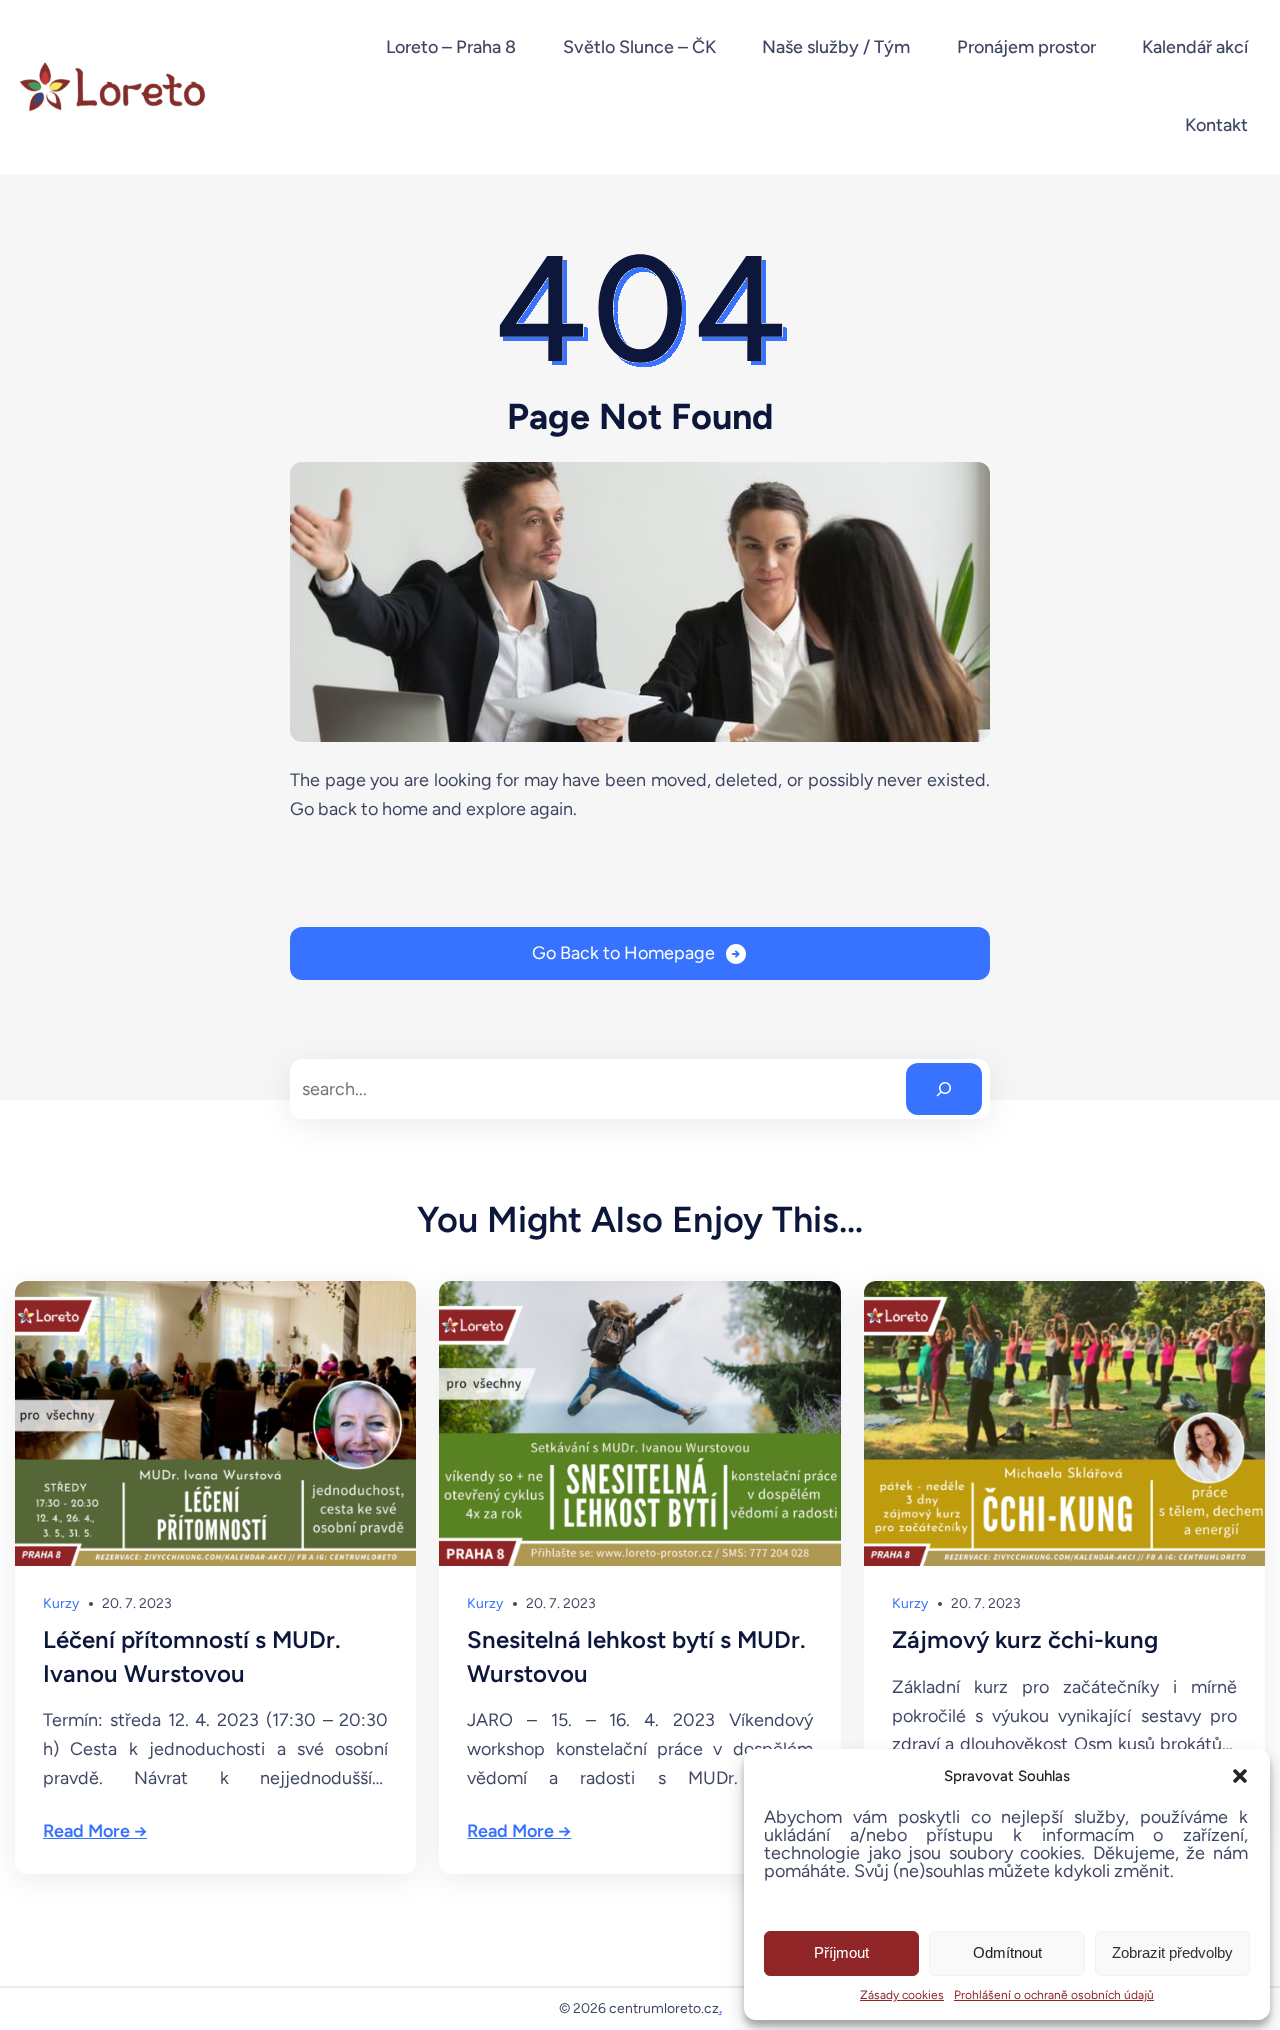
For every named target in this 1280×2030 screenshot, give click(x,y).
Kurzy (61, 1603)
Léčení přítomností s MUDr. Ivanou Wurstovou (192, 1656)
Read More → (95, 1831)
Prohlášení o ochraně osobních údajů (1054, 1995)
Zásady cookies (902, 1995)
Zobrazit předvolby (1172, 1952)
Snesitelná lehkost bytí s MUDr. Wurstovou (636, 1656)
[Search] (944, 1089)
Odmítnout (1007, 1952)
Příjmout (841, 1952)
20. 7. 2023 (137, 1603)
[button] (1240, 1776)
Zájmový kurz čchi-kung (1025, 1639)
